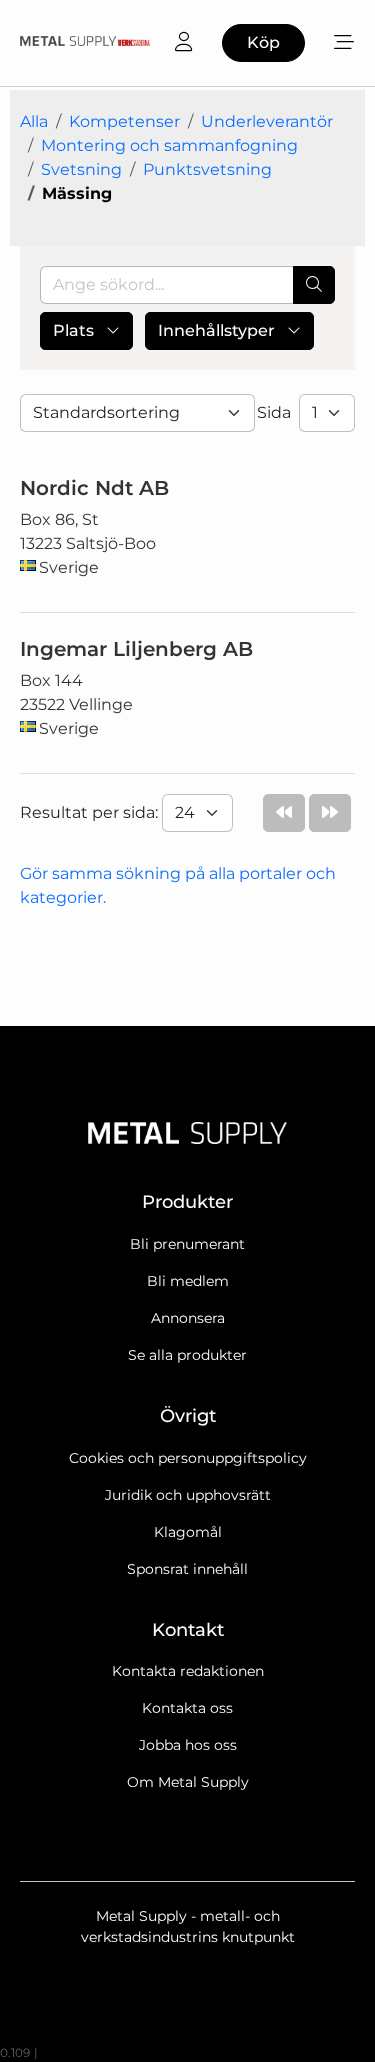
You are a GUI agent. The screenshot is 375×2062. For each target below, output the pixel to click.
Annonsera (188, 1318)
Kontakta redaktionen (188, 1671)
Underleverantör (267, 121)
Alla (34, 121)
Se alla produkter (187, 1355)
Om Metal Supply (188, 1782)
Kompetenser (124, 121)
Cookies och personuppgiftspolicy (188, 1458)
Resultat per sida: (91, 812)
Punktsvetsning (207, 169)
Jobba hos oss (188, 1745)
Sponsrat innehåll (187, 1569)
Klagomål (188, 1532)
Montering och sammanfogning (169, 145)
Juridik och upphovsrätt (188, 1495)
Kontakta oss (187, 1708)
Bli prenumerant (187, 1244)
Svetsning (81, 169)
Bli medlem (188, 1281)
